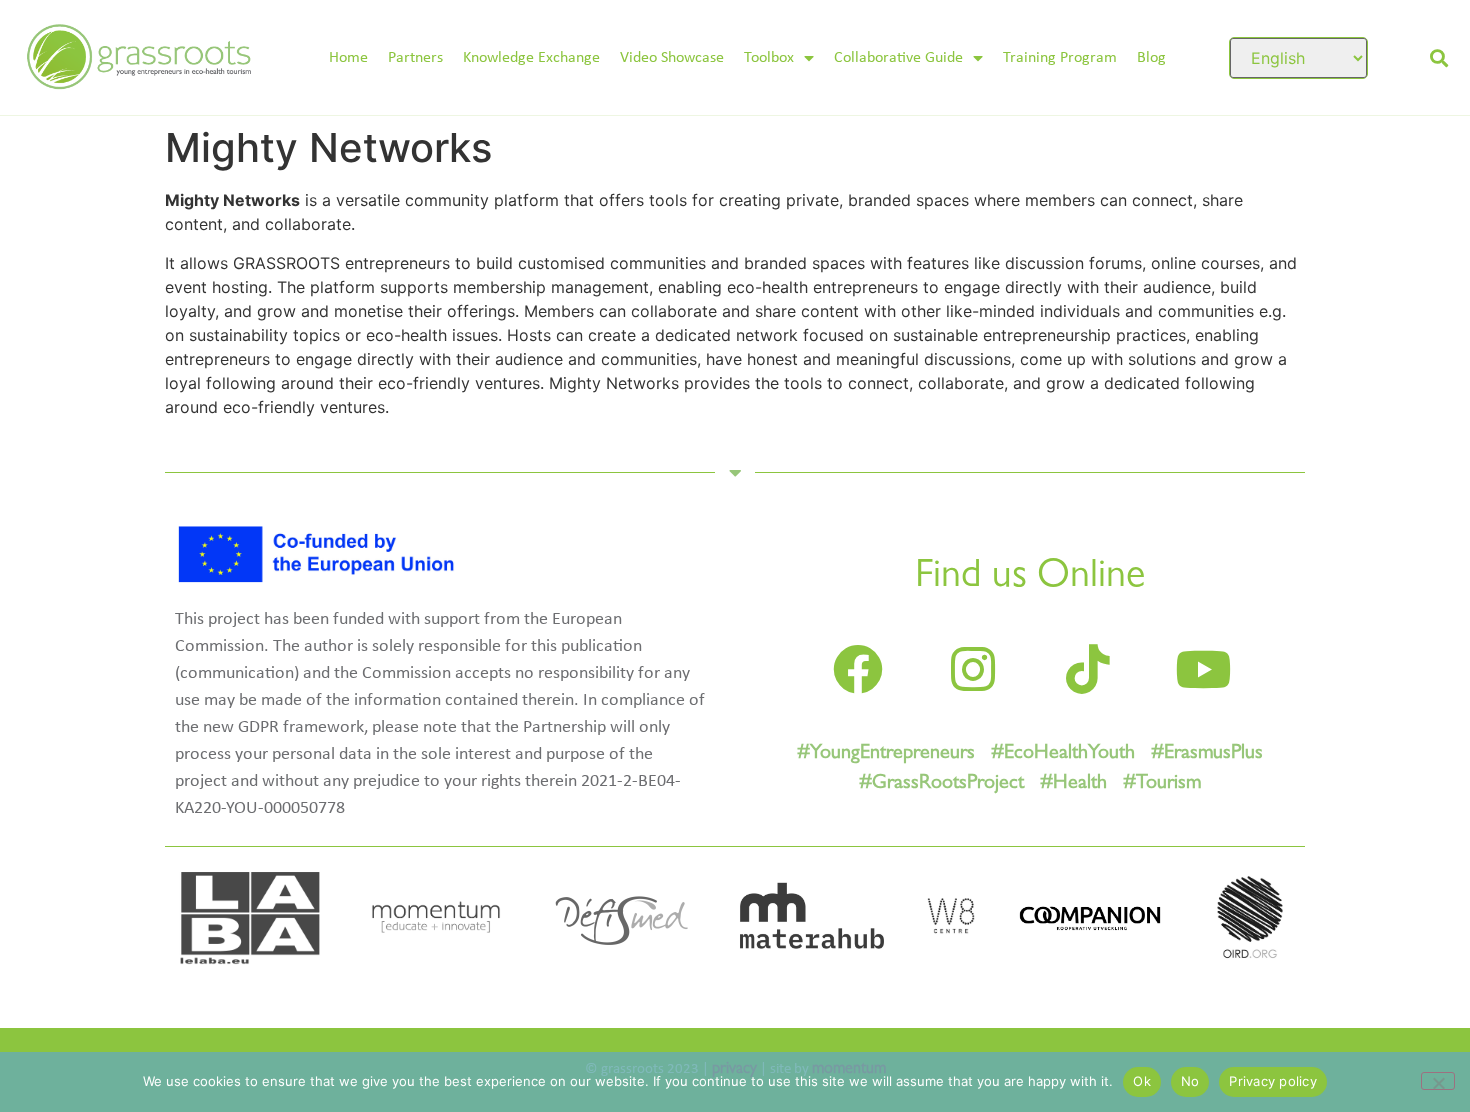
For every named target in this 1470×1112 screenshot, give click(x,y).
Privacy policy (1273, 1081)
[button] (1438, 57)
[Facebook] (858, 669)
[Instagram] (973, 669)
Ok (1142, 1081)
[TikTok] (1088, 669)
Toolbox (769, 58)
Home (348, 58)
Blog (1151, 58)
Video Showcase (672, 58)
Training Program (1060, 58)
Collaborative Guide (898, 58)
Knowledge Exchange (531, 58)
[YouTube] (1203, 669)
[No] (1438, 1081)
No (1190, 1081)
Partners (415, 58)
